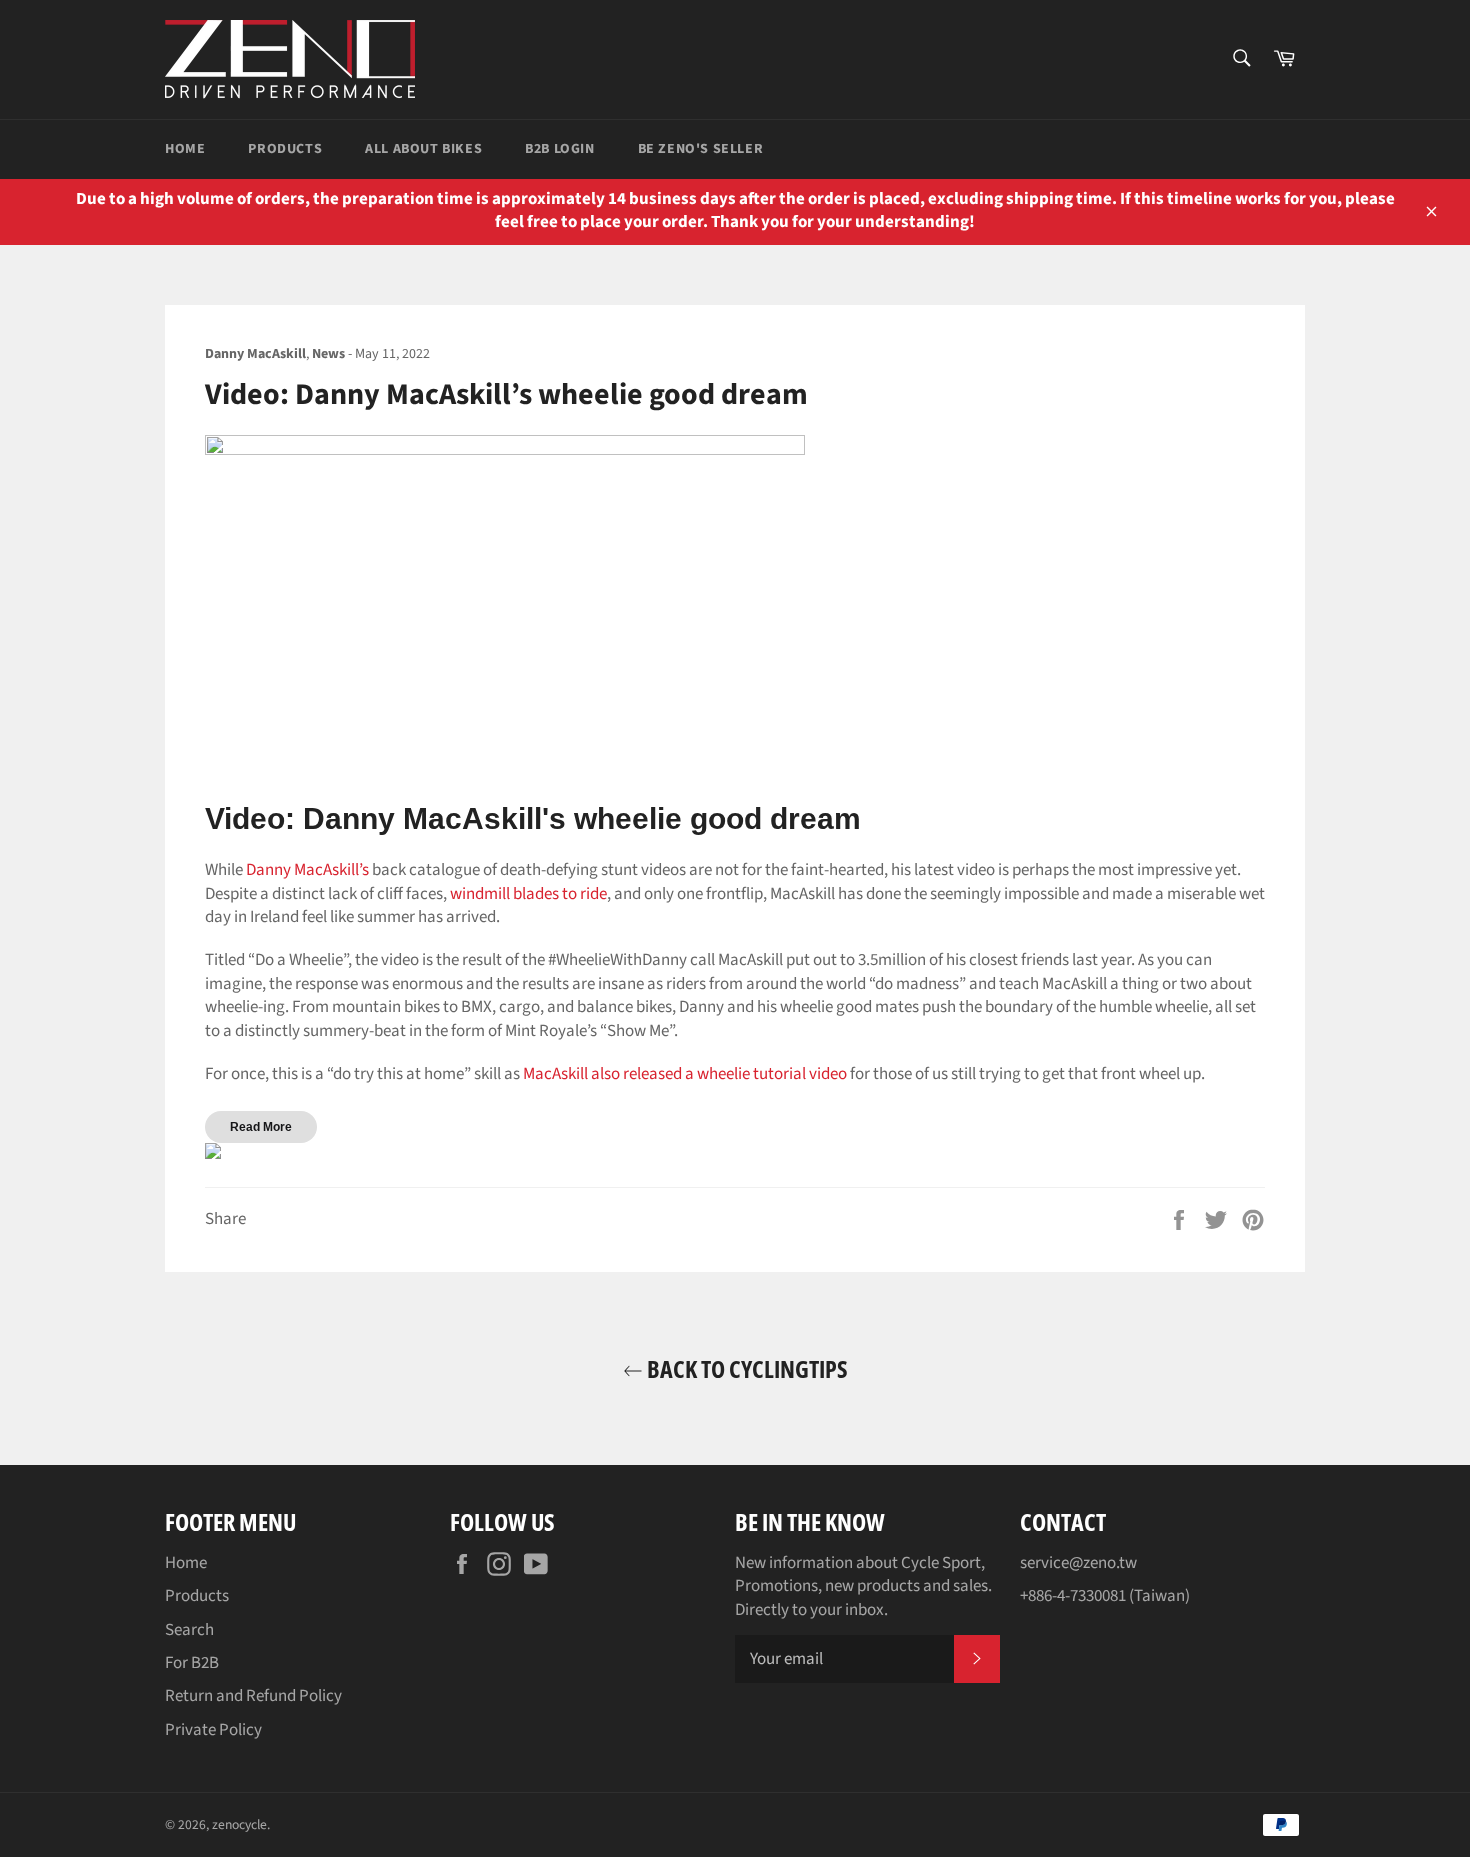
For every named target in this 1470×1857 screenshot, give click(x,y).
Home (185, 149)
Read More (261, 1127)
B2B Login (559, 149)
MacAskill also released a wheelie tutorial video (685, 1074)
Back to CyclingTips (745, 1368)
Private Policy (213, 1730)
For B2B (192, 1663)
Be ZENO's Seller (701, 149)
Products (285, 149)
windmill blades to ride (528, 894)
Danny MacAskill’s (307, 870)
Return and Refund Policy (253, 1696)
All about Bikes (423, 149)
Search (189, 1630)
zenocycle (239, 1824)
